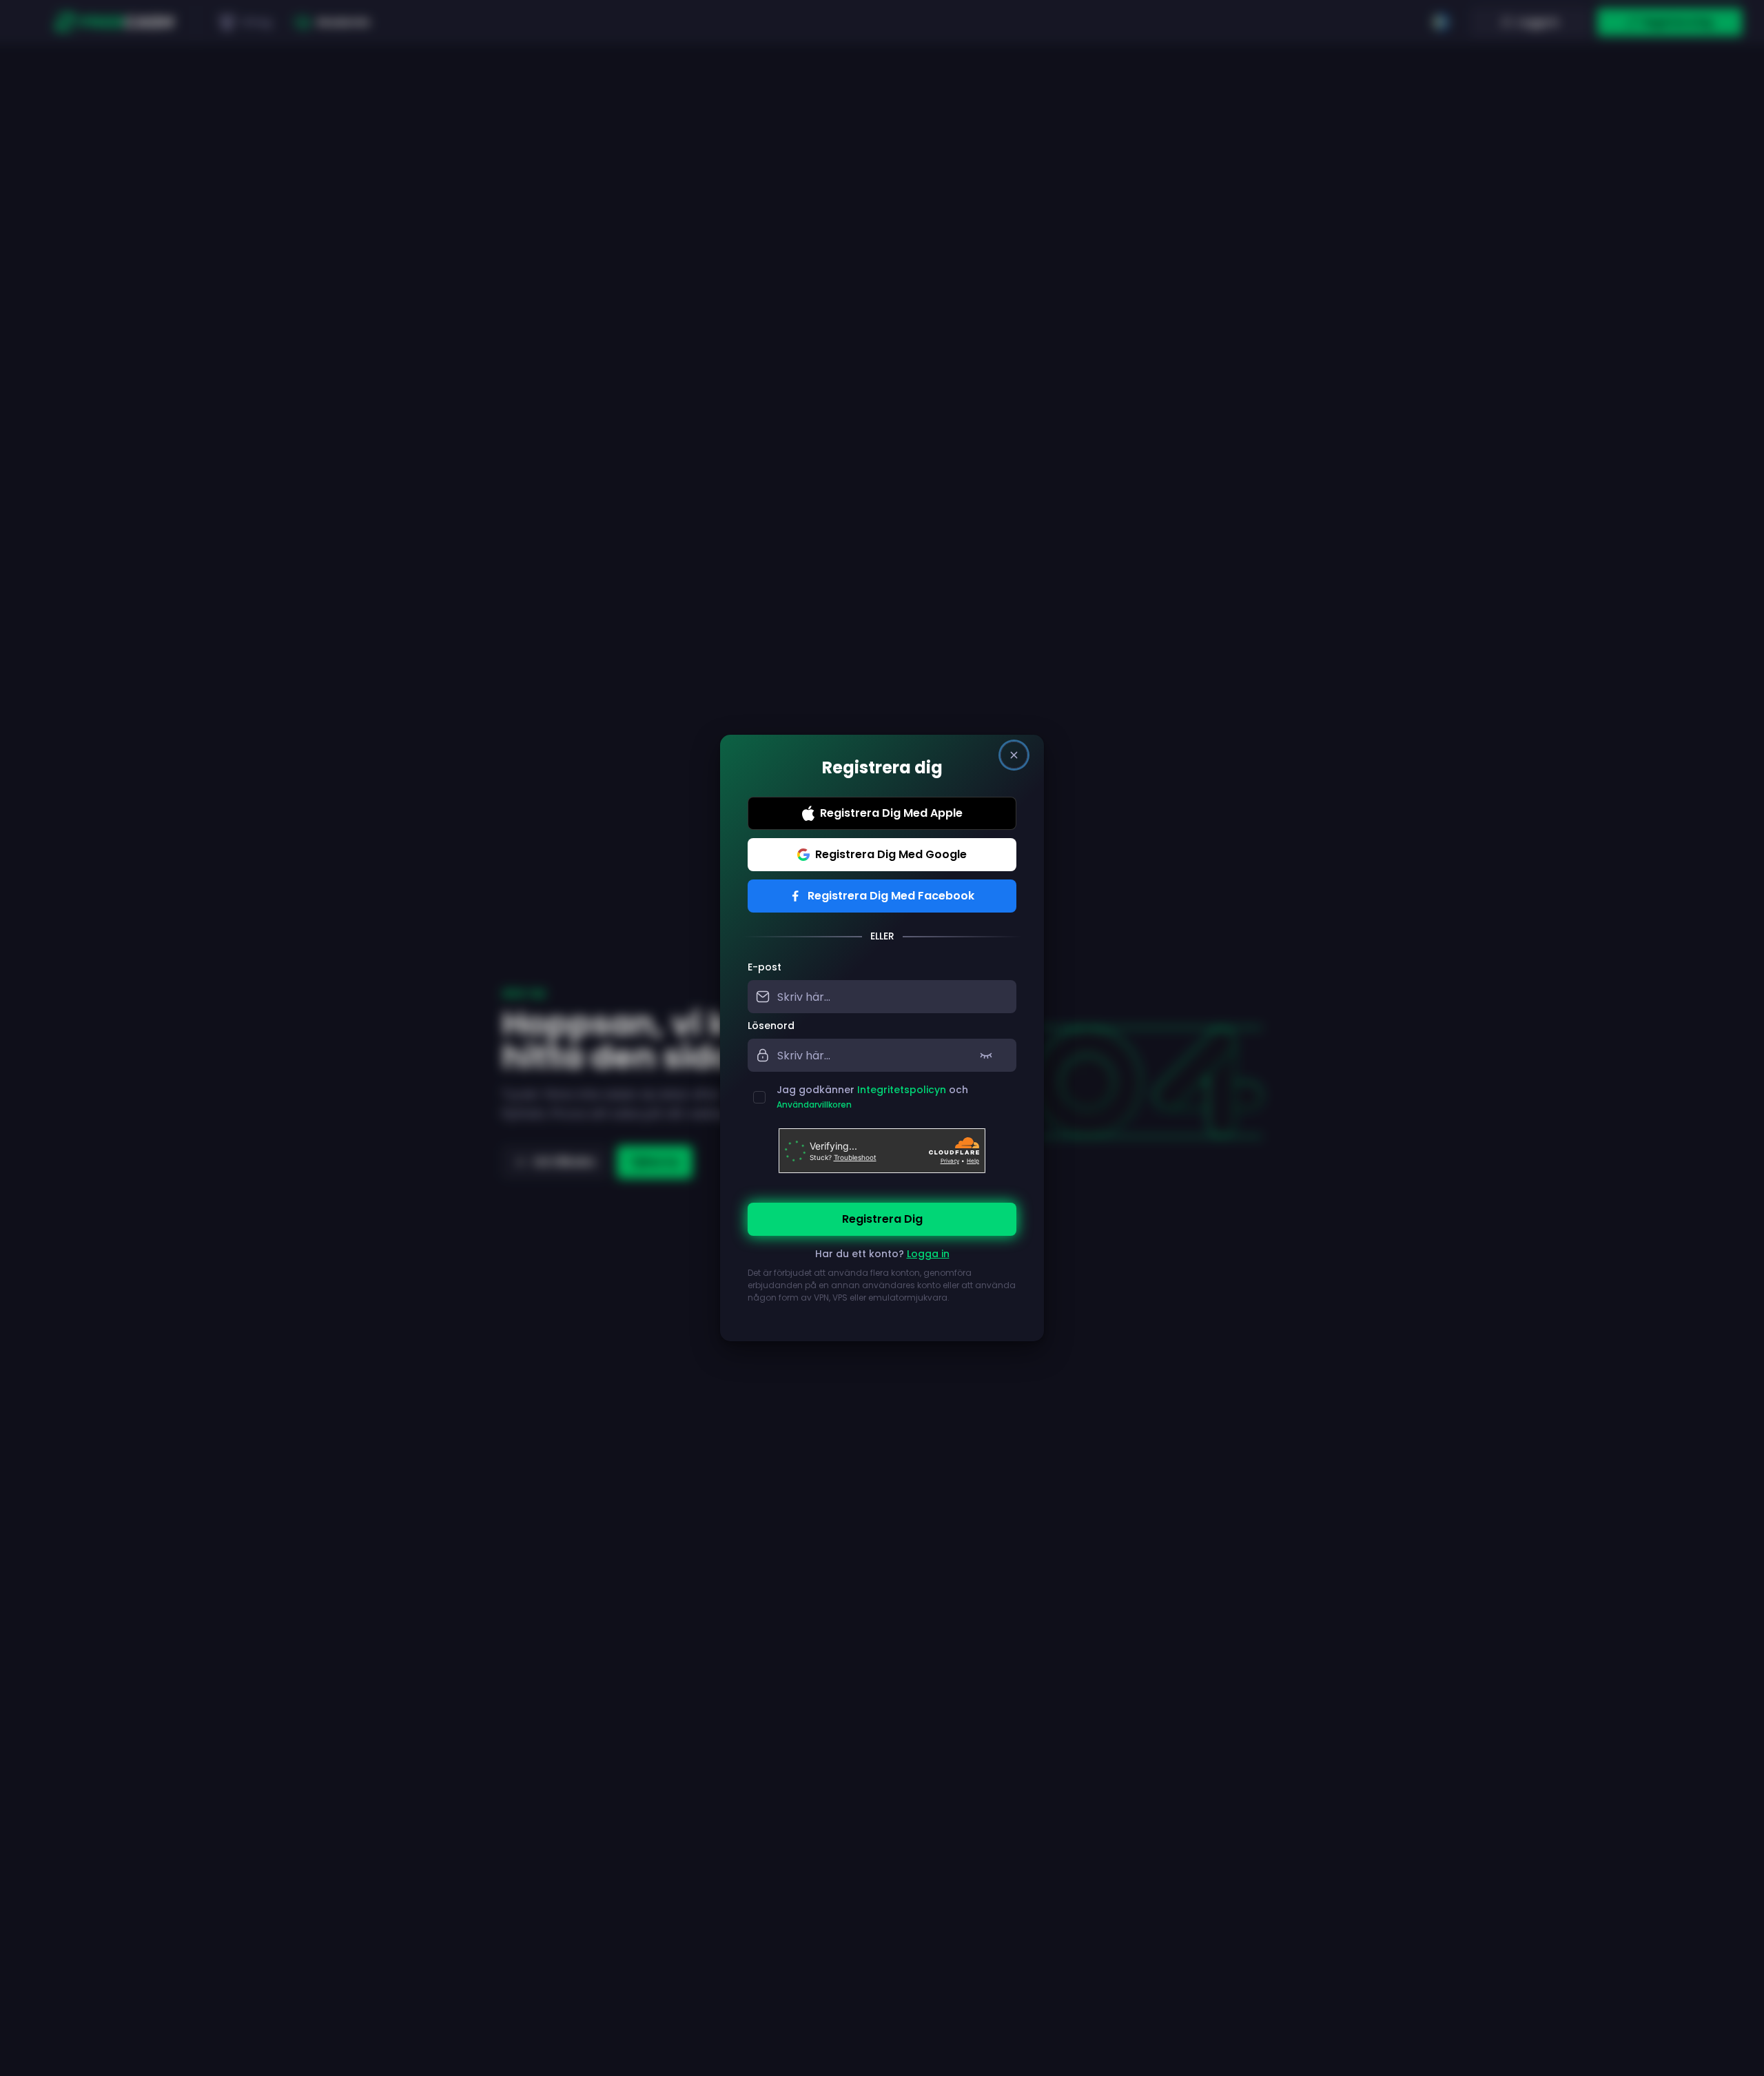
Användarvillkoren (814, 1105)
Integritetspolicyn (902, 1090)
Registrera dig (882, 1219)
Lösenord (771, 1026)
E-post (765, 967)
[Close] (1014, 755)
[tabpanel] (882, 1140)
